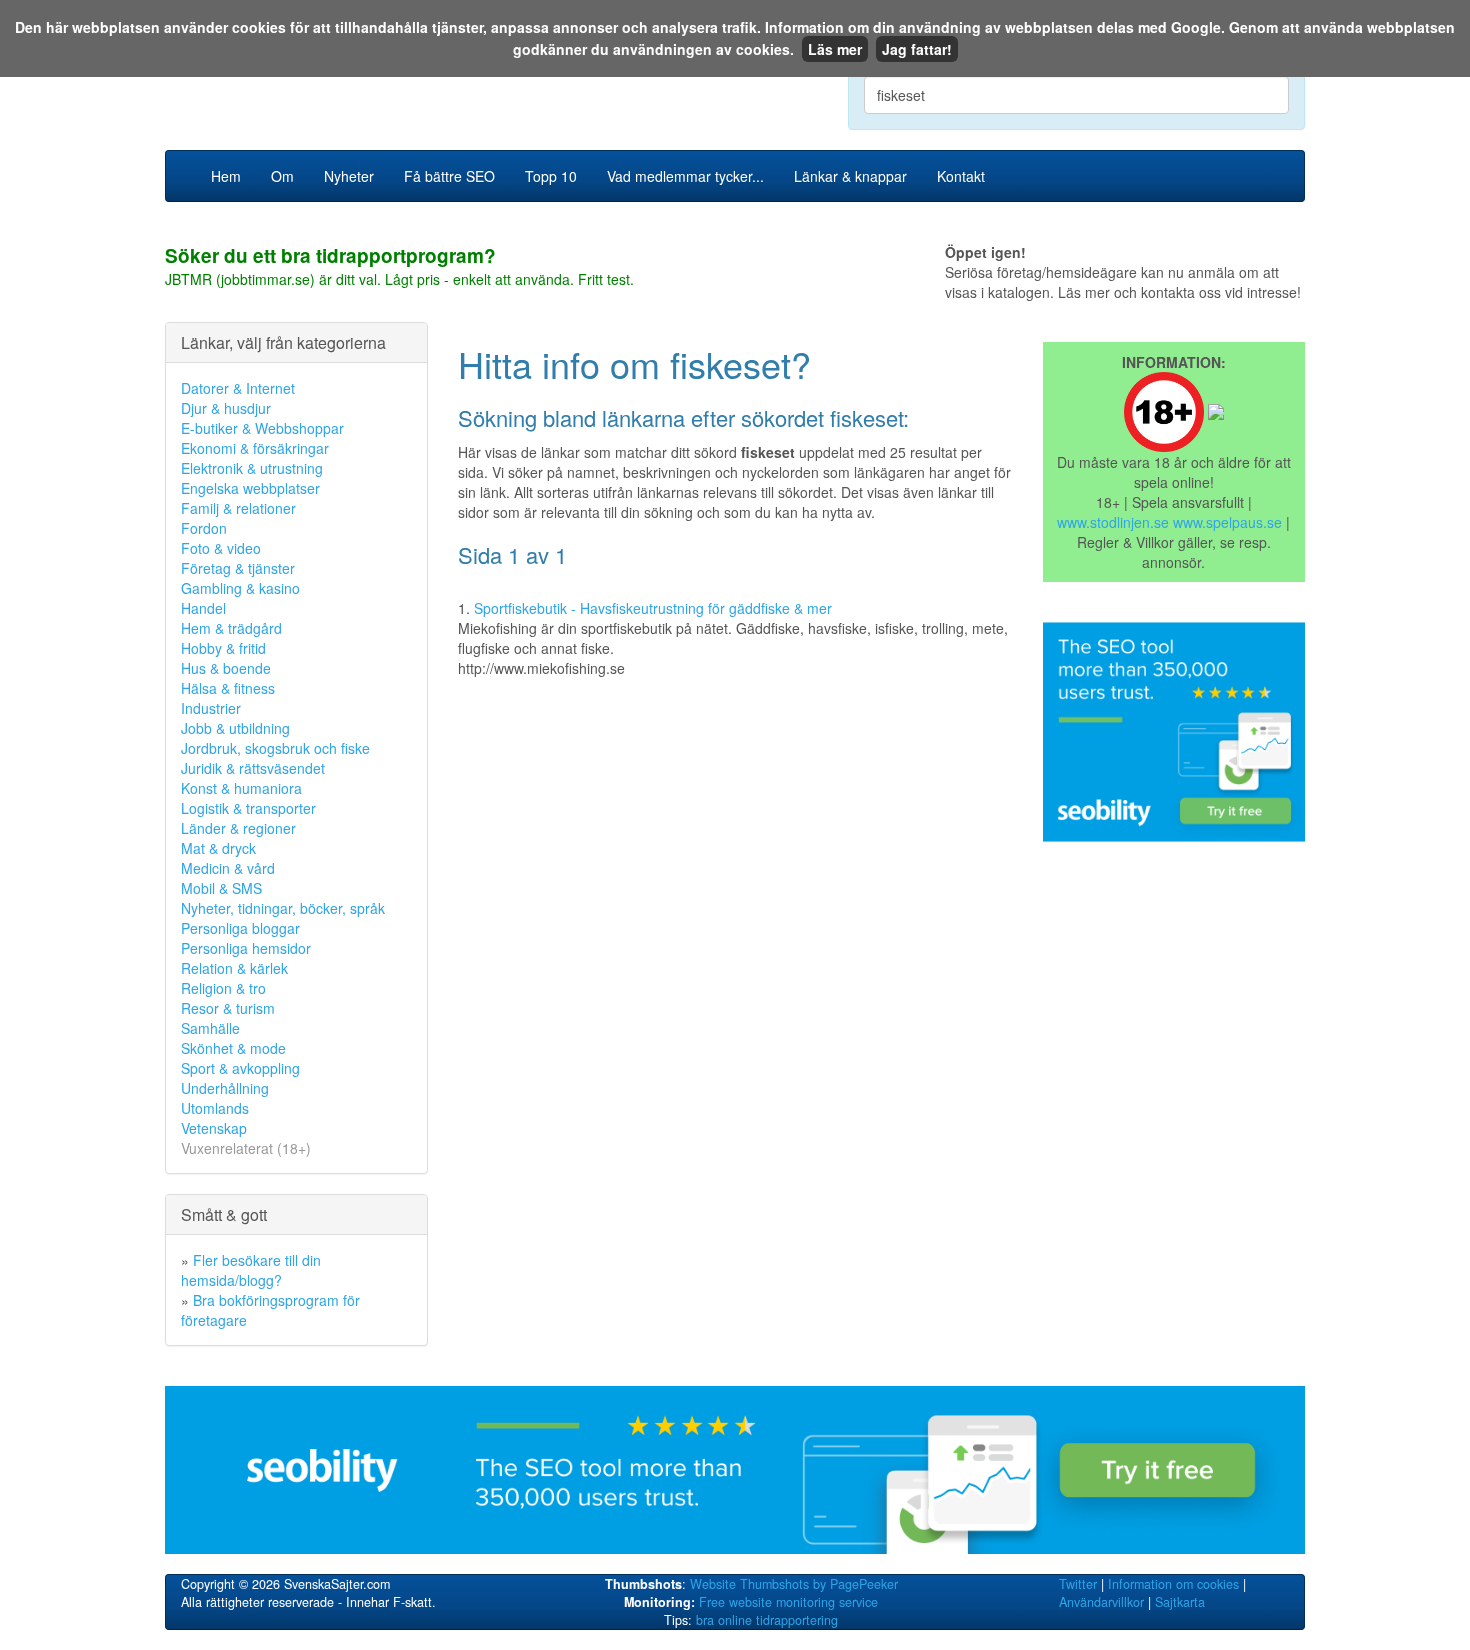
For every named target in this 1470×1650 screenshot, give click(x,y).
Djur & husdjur (226, 408)
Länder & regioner (238, 828)
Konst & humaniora (241, 788)
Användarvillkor (1101, 1602)
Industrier (211, 708)
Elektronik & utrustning (252, 468)
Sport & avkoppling (240, 1068)
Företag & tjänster (238, 568)
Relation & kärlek (234, 968)
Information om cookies (1173, 1584)
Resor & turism (228, 1008)
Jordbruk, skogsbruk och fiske (275, 748)
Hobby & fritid (223, 648)
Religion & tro (223, 988)
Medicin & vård (228, 868)
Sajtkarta (1180, 1602)
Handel (203, 608)
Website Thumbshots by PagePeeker (794, 1584)
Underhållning (225, 1088)
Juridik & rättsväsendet (253, 768)
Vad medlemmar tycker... (685, 176)
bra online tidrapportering (767, 1620)
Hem (226, 176)
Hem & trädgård (231, 628)
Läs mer (835, 49)
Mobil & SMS (221, 888)
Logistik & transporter (248, 808)
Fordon (204, 528)
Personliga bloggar (240, 928)
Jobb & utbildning (235, 728)
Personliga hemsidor (246, 948)
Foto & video (221, 548)
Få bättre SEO (449, 176)
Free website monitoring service (788, 1602)
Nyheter (349, 176)
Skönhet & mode (233, 1048)
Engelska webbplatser (250, 488)
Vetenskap (214, 1128)
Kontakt (961, 176)
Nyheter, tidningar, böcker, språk (283, 908)
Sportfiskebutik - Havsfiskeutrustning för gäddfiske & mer (653, 608)
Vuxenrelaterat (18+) (246, 1148)
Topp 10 (551, 176)
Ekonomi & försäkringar (255, 448)
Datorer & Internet (238, 388)
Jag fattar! (917, 49)
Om (282, 176)
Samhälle (210, 1028)
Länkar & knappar (850, 176)
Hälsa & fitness (228, 688)
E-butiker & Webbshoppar (262, 428)
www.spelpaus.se (1227, 522)
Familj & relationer (238, 508)
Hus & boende (226, 668)
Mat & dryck (218, 848)
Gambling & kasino (240, 588)
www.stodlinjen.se (1113, 522)
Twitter (1078, 1584)
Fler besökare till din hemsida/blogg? (251, 1270)
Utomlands (215, 1108)
